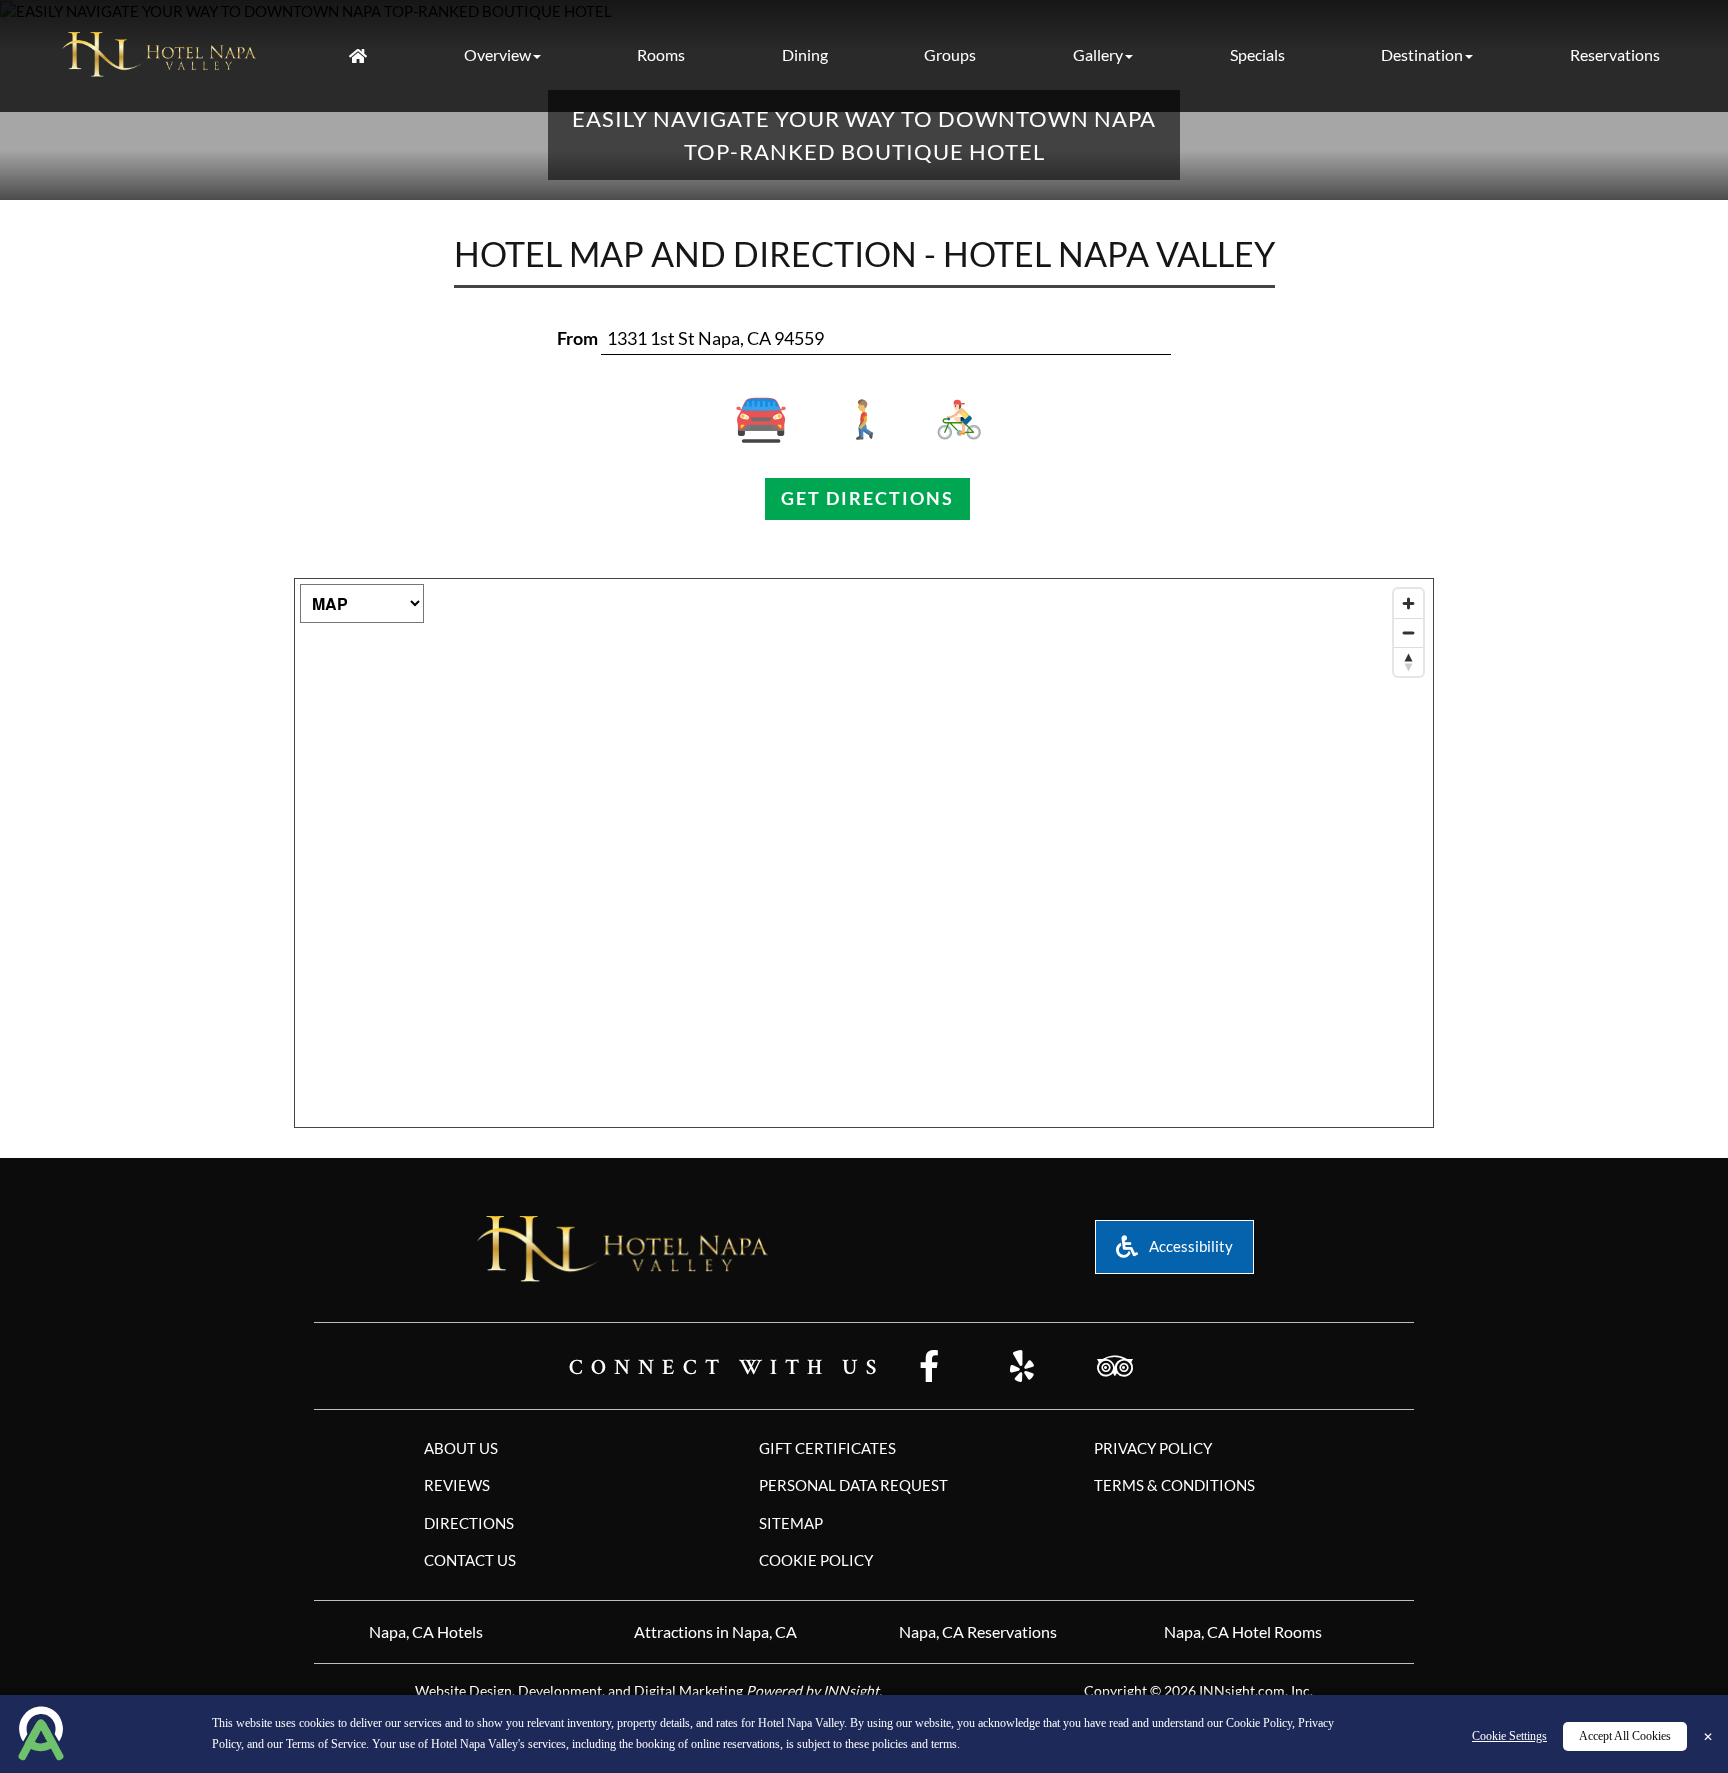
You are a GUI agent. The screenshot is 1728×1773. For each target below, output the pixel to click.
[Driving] (774, 420)
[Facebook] (929, 1368)
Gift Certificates (827, 1448)
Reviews (457, 1485)
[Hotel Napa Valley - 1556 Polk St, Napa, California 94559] (160, 53)
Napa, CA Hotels (426, 1631)
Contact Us (470, 1560)
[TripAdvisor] (1115, 1368)
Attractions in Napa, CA (715, 1631)
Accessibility (1189, 1246)
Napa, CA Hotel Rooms (1243, 1631)
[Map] (864, 853)
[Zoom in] (1408, 603)
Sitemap (791, 1523)
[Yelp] (1022, 1368)
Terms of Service (326, 1744)
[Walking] (864, 420)
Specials (1257, 54)
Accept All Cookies (1625, 1736)
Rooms (661, 54)
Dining (805, 54)
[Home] (358, 56)
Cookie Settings (1509, 1736)
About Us (461, 1448)
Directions (469, 1523)
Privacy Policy (1153, 1448)
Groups (950, 54)
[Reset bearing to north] (1408, 661)
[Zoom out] (1408, 632)
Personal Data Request (853, 1485)
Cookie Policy (1259, 1724)
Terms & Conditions (1174, 1485)
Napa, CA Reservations (978, 1631)
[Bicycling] (954, 420)
